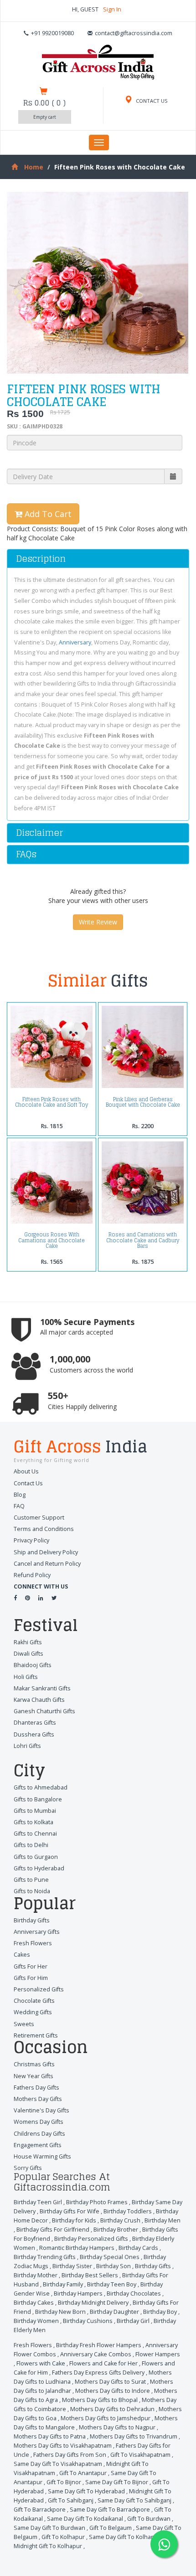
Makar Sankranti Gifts (42, 1688)
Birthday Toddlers (128, 2211)
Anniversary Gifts (37, 1932)
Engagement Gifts (38, 2145)
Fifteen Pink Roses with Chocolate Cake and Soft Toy (52, 1102)
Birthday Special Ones (110, 2257)
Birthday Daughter (114, 2312)
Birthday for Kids (74, 2220)
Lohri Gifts (27, 1746)
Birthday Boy (160, 2312)
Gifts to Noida (32, 1891)
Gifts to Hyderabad (39, 1868)
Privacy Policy (31, 1540)
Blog (20, 1495)
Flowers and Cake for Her (103, 2363)
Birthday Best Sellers (90, 2275)
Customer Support (39, 1518)
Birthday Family (63, 2284)
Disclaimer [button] (39, 833)
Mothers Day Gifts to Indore (113, 2391)
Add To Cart (47, 514)
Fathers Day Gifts (36, 2088)
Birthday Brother (116, 2230)
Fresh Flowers (33, 1943)
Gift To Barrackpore (40, 2510)
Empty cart (45, 117)
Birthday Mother (36, 2275)
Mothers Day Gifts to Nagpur (117, 2427)
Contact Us (28, 1483)
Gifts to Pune (31, 1880)
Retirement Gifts (36, 2035)
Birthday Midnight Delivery (93, 2303)
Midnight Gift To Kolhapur (48, 2546)
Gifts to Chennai (35, 1834)
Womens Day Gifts (39, 2122)
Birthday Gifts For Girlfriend (53, 2230)
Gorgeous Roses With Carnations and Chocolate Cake (52, 1240)
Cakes (22, 1955)
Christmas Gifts (34, 2064)
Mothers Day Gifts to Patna (50, 2436)
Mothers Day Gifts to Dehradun (112, 2409)
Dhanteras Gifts (35, 1723)
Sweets (24, 2024)
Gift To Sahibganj (71, 2500)
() (44, 103)
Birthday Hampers (78, 2294)
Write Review (98, 922)
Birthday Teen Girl (38, 2202)
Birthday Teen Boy (112, 2284)
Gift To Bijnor (64, 2482)
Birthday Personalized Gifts (91, 2239)
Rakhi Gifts (28, 1642)
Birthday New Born (60, 2312)
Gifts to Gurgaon (36, 1857)
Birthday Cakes (34, 2303)
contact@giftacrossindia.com (134, 33)
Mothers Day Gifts (38, 2099)
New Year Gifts (34, 2076)
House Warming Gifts (42, 2156)
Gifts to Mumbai (35, 1811)
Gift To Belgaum (111, 2528)
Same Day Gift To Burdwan (49, 2528)
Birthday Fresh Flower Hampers (99, 2345)
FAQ (19, 1506)
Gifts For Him (31, 1978)
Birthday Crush (120, 2220)
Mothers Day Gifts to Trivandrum (134, 2436)
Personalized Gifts (39, 1989)
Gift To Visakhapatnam (140, 2455)
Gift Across (80, 1448)
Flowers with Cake (41, 2363)
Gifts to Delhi (31, 1845)
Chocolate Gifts (34, 2001)
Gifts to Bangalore (38, 1799)
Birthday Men (162, 2220)
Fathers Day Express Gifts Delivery (98, 2373)
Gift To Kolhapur (63, 2537)
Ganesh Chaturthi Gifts (44, 1711)
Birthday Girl (133, 2321)
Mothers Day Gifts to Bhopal (100, 2400)
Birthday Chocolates (134, 2294)
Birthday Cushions (88, 2321)
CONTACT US (151, 101)
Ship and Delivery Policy (46, 1552)
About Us (26, 1471)
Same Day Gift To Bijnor (117, 2482)
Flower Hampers (158, 2354)
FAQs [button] (26, 854)
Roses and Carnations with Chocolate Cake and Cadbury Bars (143, 1240)
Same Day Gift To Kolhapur (125, 2537)
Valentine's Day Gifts (41, 2110)
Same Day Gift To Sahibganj (134, 2500)
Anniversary (75, 642)
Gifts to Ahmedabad (41, 1787)
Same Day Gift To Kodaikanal (85, 2519)
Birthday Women (36, 2321)
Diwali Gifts (28, 1654)
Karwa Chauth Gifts (39, 1700)
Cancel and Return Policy (47, 1564)
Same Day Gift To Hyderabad (86, 2491)
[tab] (98, 559)
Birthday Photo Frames (97, 2202)
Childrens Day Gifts (39, 2134)
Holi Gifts (26, 1677)
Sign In (112, 9)
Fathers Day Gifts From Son (70, 2455)
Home (34, 167)
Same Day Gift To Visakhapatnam (58, 2464)
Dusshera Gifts (34, 1734)
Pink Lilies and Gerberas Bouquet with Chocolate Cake (143, 1102)
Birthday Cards (138, 2248)
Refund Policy (32, 1575)
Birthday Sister (72, 2266)
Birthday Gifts (32, 1920)
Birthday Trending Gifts (45, 2257)
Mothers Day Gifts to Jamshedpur (106, 2418)
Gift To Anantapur (83, 2473)
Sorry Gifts (28, 2168)
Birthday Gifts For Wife (70, 2211)
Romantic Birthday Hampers (77, 2248)
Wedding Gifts (33, 2012)
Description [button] (41, 559)
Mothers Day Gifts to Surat (110, 2382)
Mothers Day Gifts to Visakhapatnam (63, 2446)
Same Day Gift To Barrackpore (110, 2510)
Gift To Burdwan (149, 2519)
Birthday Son (113, 2266)
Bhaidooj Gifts (33, 1665)
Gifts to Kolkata (34, 1822)
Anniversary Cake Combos (96, 2354)
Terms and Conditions (44, 1529)
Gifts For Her (31, 1966)
